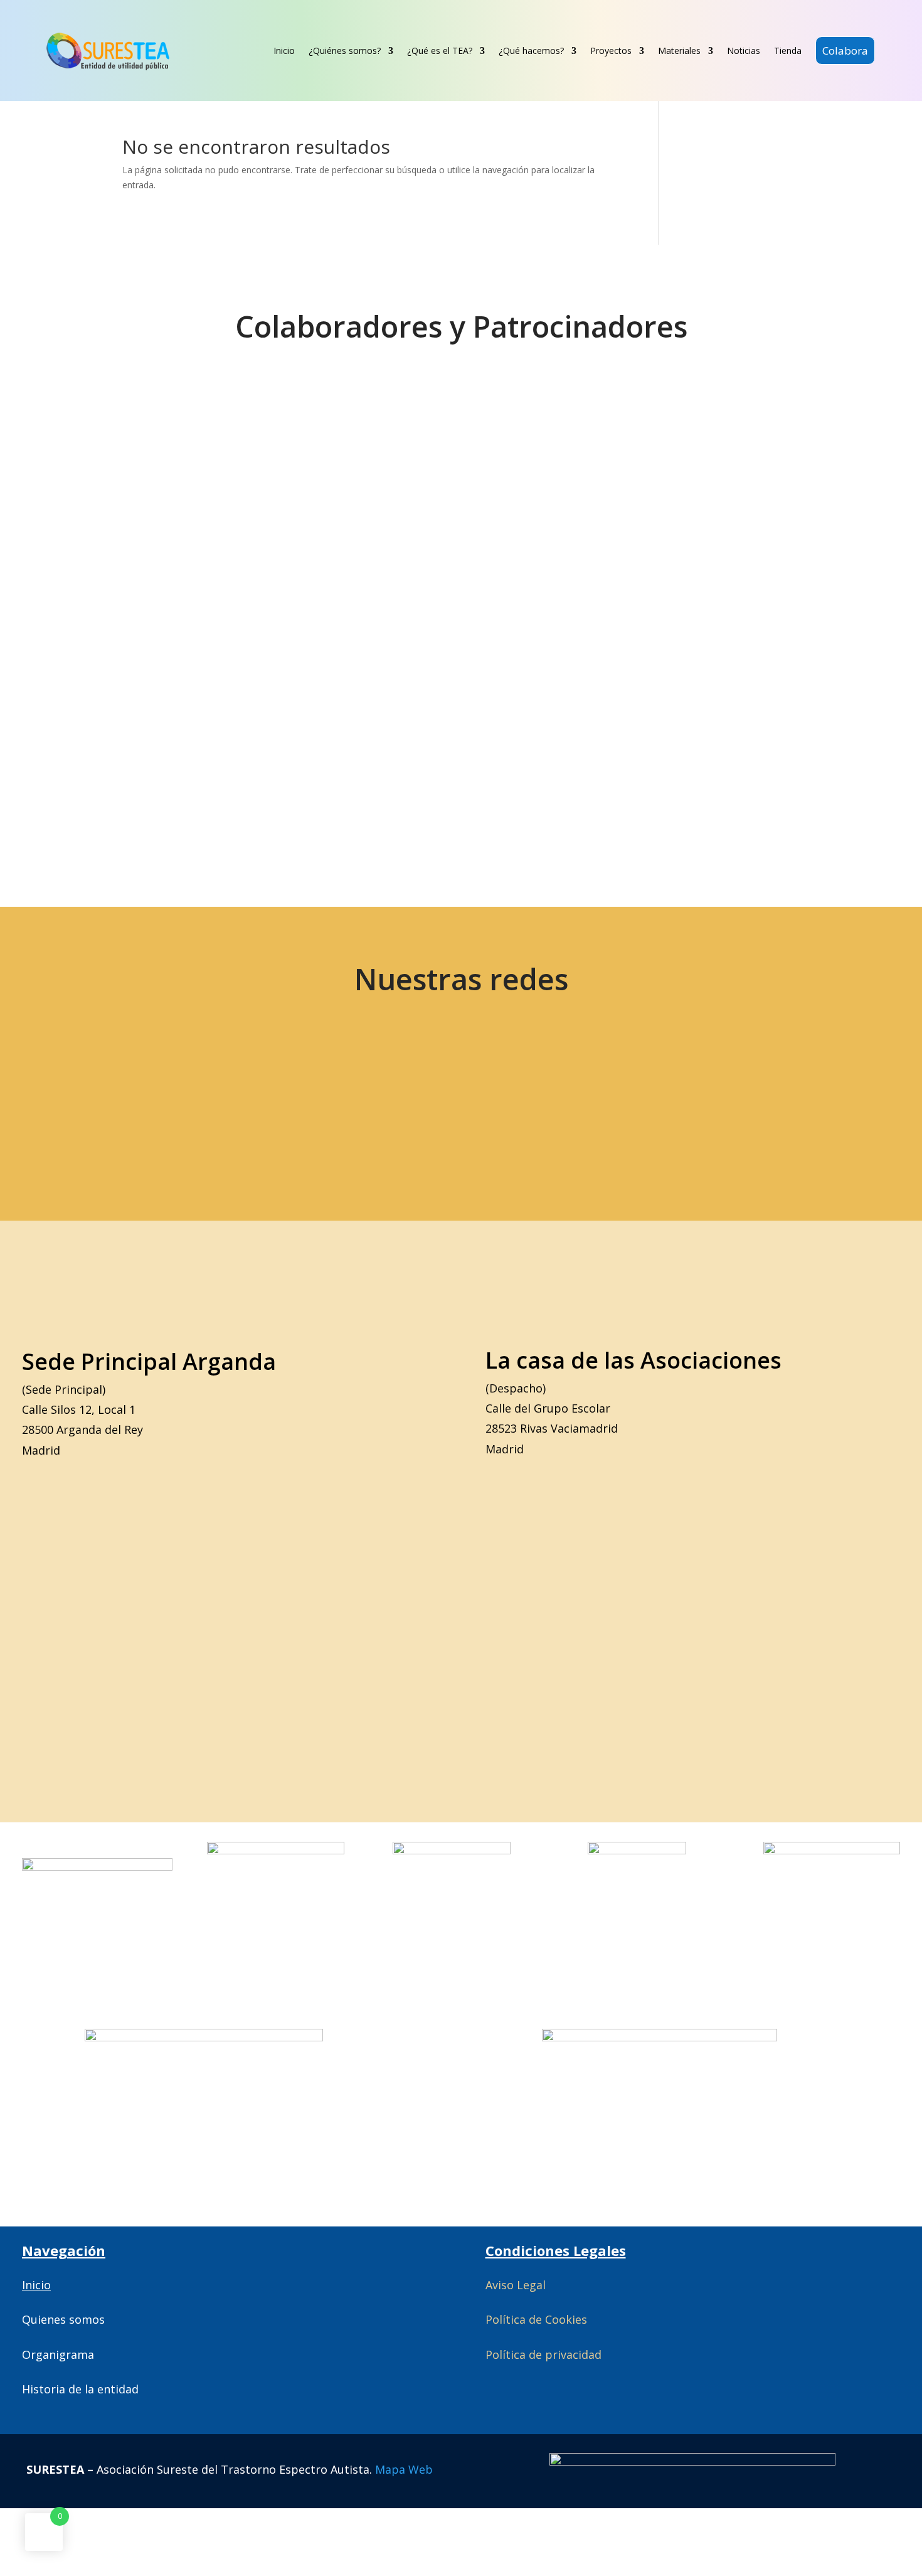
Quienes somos (63, 2319)
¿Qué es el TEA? (440, 51)
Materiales (679, 51)
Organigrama (58, 2354)
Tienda (788, 51)
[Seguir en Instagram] (273, 1096)
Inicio (284, 51)
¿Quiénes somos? (345, 51)
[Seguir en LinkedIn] (362, 1096)
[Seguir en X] (97, 1096)
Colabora (845, 51)
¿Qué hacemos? (531, 51)
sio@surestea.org (762, 1096)
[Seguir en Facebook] (185, 1096)
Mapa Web (404, 2469)
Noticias (744, 51)
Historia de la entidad (80, 2389)
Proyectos (611, 51)
